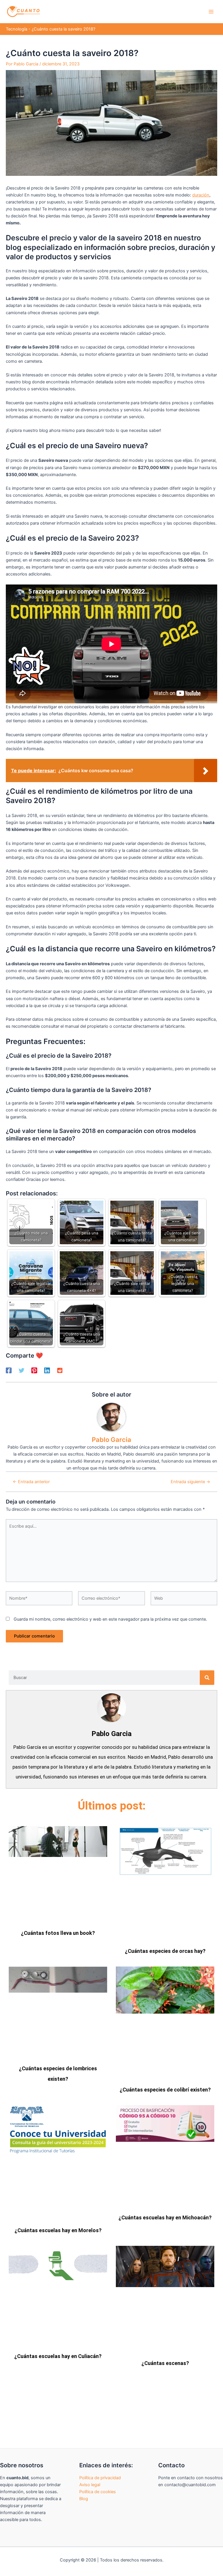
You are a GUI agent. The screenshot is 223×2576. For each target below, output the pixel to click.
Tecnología (17, 29)
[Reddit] (60, 1370)
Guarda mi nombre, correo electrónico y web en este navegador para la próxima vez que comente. (110, 1619)
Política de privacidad (100, 2478)
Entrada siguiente (190, 1482)
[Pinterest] (34, 1370)
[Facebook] (9, 1370)
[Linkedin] (47, 1370)
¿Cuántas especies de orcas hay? (165, 1951)
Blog (84, 2499)
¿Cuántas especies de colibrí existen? (165, 2090)
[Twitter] (21, 1370)
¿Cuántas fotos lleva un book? (58, 1933)
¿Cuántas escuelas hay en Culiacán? (58, 2356)
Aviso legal (90, 2485)
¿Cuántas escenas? (165, 2363)
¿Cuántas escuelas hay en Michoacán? (165, 2217)
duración (201, 195)
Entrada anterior (31, 1482)
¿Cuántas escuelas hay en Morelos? (58, 2230)
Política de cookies (98, 2492)
